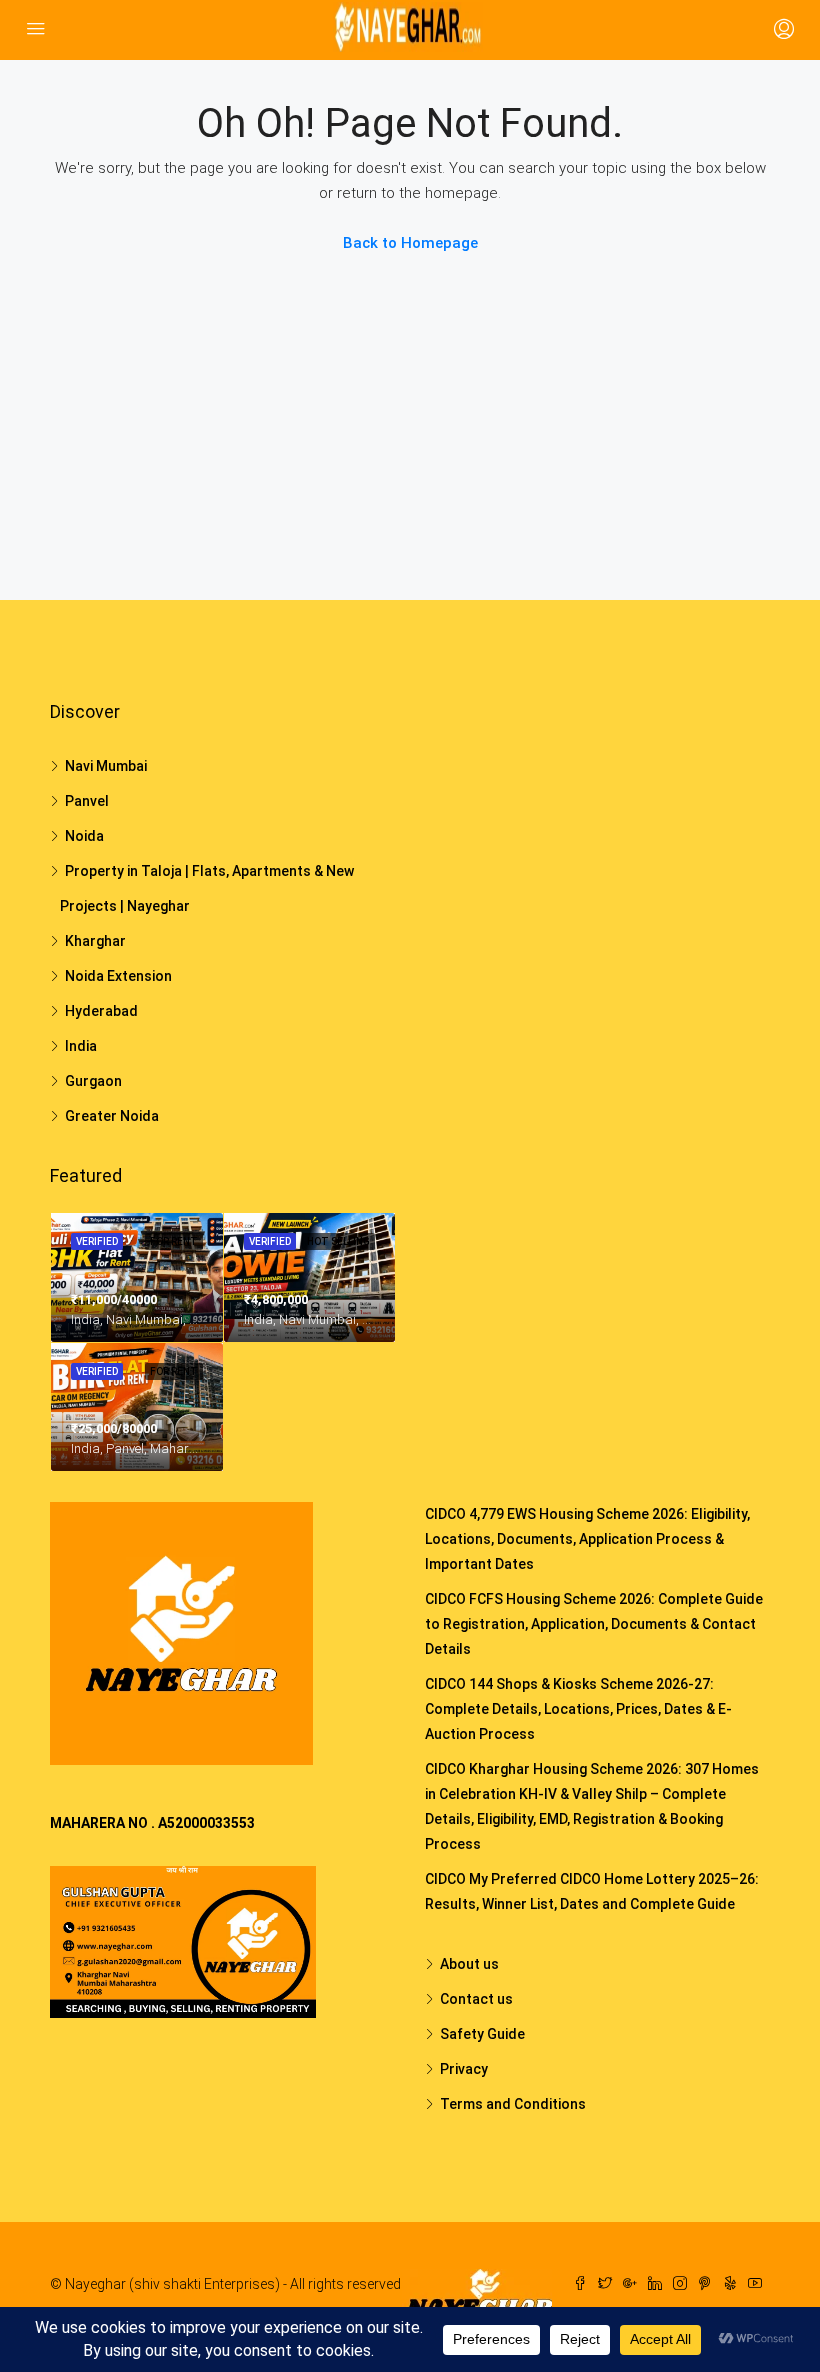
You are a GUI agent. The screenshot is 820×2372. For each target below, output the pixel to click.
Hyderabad (101, 1011)
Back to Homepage (410, 243)
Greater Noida (112, 1116)
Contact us (476, 1999)
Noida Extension (118, 976)
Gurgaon (93, 1081)
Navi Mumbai (106, 766)
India (81, 1046)
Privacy (464, 2069)
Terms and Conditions (513, 2104)
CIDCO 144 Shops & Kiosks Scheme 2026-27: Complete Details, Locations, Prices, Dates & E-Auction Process (578, 1709)
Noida (84, 836)
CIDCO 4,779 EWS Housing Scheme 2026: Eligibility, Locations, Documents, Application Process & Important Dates (587, 1539)
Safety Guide (482, 2034)
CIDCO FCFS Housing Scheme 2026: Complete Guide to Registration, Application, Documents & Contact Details (594, 1624)
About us (469, 1964)
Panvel (87, 801)
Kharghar (95, 941)
